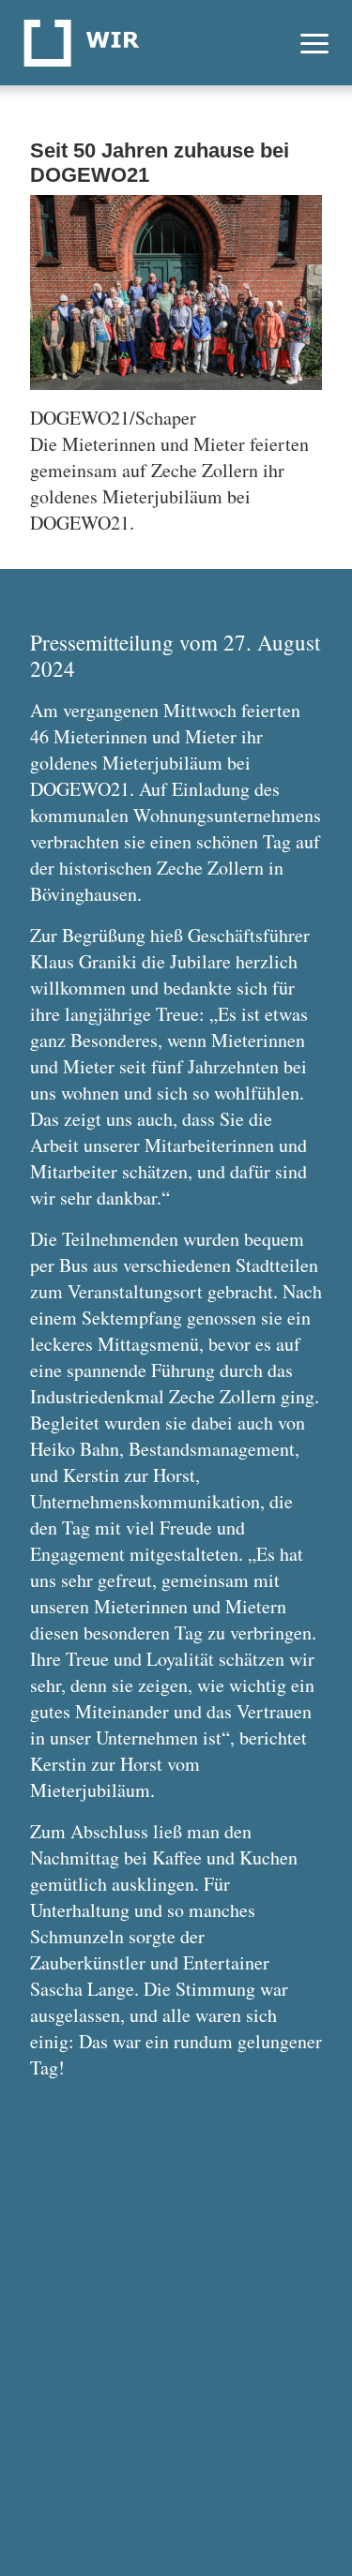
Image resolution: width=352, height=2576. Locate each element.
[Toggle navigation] (314, 43)
